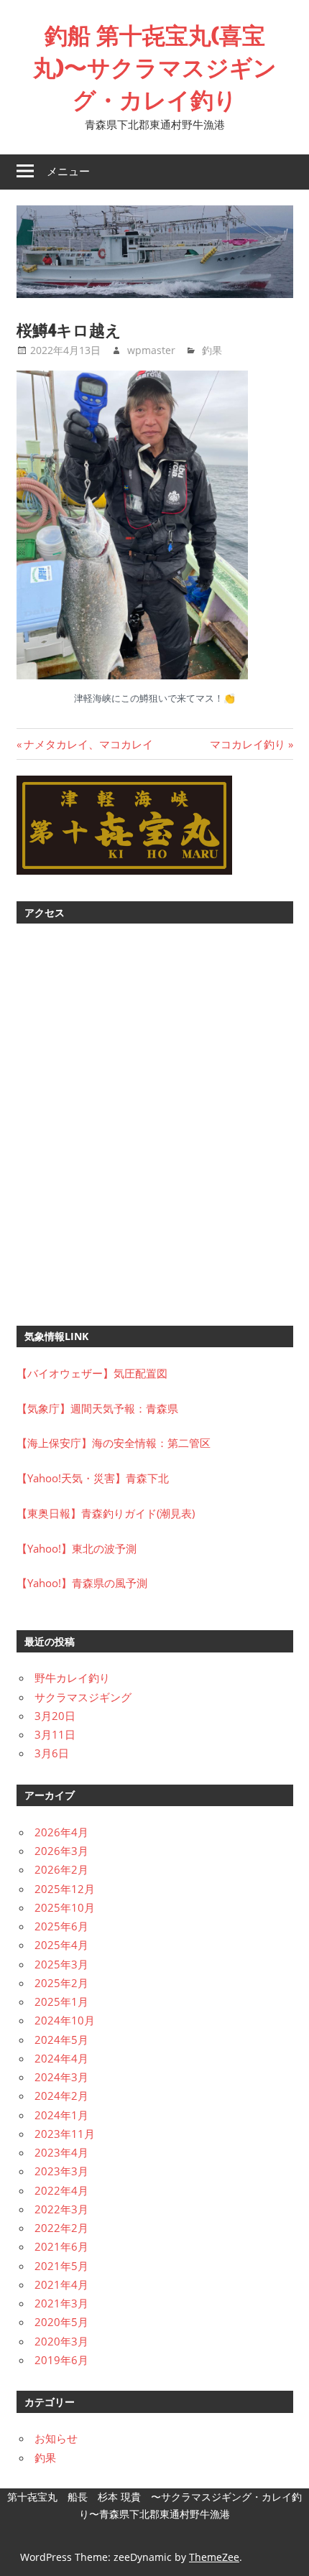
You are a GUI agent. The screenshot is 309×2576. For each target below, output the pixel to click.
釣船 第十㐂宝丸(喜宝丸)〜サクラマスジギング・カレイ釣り (155, 68)
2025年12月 (65, 1889)
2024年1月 (61, 2115)
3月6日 (52, 1753)
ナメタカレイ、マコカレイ (88, 744)
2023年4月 (61, 2152)
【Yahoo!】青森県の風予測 (82, 1583)
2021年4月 (61, 2284)
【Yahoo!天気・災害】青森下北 (93, 1478)
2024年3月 (61, 2077)
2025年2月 (61, 1983)
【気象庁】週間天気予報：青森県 (97, 1408)
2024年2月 (61, 2096)
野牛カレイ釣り (72, 1678)
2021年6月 (61, 2246)
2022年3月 (61, 2209)
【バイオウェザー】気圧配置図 (92, 1373)
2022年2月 (61, 2228)
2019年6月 (61, 2360)
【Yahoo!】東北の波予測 (77, 1548)
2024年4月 (61, 2058)
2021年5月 (61, 2266)
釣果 (212, 350)
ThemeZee (214, 2557)
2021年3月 (61, 2303)
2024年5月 (61, 2040)
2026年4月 (61, 1832)
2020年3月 (61, 2341)
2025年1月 (61, 2001)
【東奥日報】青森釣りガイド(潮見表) (106, 1513)
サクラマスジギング (83, 1697)
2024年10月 (65, 2020)
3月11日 (55, 1734)
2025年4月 (61, 1945)
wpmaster (151, 350)
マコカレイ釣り (248, 744)
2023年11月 (65, 2134)
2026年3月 (61, 1851)
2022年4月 (61, 2190)
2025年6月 (61, 1926)
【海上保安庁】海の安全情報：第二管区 (114, 1443)
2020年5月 (61, 2322)
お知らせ (56, 2438)
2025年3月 (61, 1964)
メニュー (68, 171)
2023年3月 (61, 2171)
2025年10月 (65, 1907)
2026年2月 (61, 1869)
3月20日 (55, 1716)
